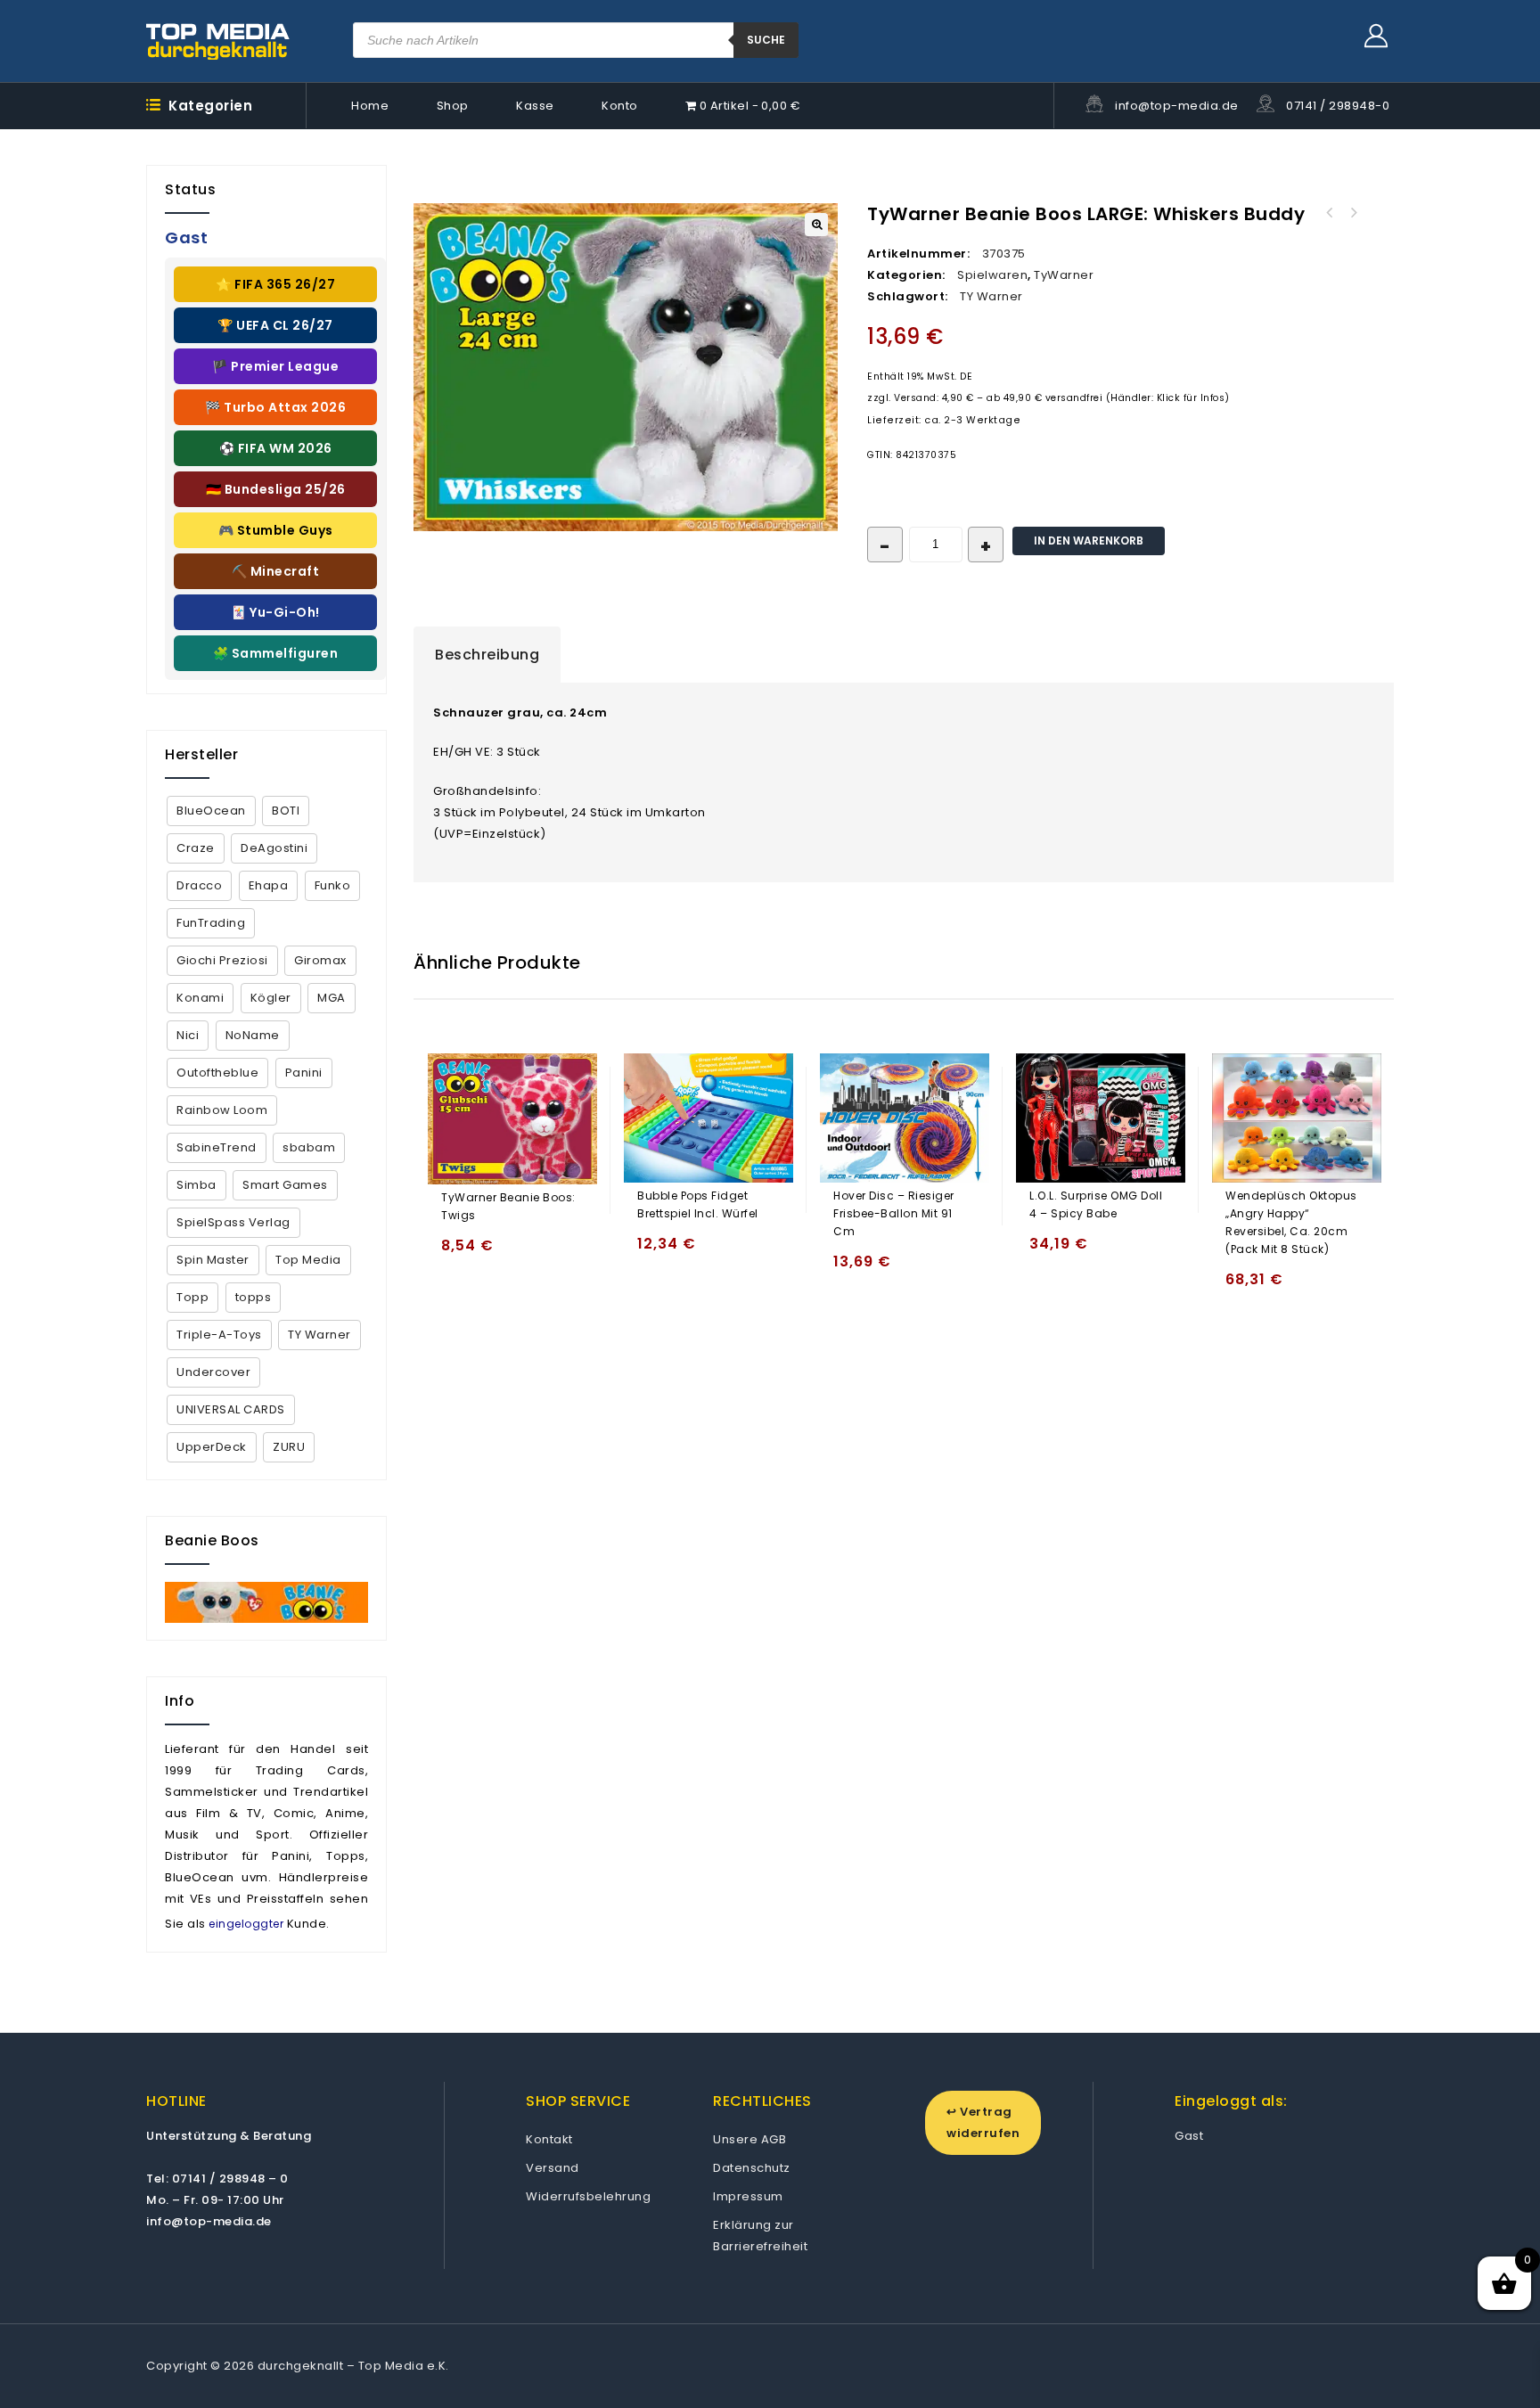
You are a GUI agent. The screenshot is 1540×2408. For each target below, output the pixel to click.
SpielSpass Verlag (233, 1222)
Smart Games (285, 1185)
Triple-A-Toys (219, 1335)
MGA (332, 998)
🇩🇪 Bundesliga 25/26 (276, 489)
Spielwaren (992, 275)
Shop (453, 106)
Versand (553, 2168)
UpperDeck (212, 1447)
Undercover (213, 1372)
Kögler (271, 998)
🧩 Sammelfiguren (276, 653)
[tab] (487, 655)
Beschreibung (487, 655)
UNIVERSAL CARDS (231, 1409)
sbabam (309, 1147)
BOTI (286, 811)
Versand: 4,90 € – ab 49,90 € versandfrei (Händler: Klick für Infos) (1062, 398)
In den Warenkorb (1089, 541)
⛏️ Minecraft (276, 571)
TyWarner (1064, 275)
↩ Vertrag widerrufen (983, 2122)
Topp (192, 1297)
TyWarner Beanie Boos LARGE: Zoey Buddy (1353, 213)
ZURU (289, 1447)
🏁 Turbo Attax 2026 (275, 407)
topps (254, 1297)
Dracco (199, 885)
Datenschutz (752, 2168)
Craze (196, 848)
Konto (620, 106)
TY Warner (991, 296)
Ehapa (269, 885)
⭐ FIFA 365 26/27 (275, 284)
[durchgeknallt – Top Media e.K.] (218, 41)
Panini (304, 1073)
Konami (200, 998)
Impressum (748, 2196)
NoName (253, 1035)
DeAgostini (274, 848)
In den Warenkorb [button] (459, 1253)
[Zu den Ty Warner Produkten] (266, 1602)
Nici (188, 1035)
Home (370, 106)
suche (766, 40)
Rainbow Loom (222, 1110)
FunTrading (211, 923)
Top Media (308, 1260)
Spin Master (213, 1260)
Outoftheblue (217, 1073)
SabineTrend (217, 1147)
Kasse (535, 106)
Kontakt (549, 2139)
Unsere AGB (750, 2139)
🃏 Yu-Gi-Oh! (275, 612)
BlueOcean (211, 811)
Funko (333, 885)
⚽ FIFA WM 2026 (276, 448)
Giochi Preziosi (222, 960)
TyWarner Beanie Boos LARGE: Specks (1330, 213)
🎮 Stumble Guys (276, 530)
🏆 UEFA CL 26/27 (275, 325)
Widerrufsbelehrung (588, 2196)
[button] (816, 225)
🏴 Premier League (275, 366)
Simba (197, 1185)
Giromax (320, 960)
